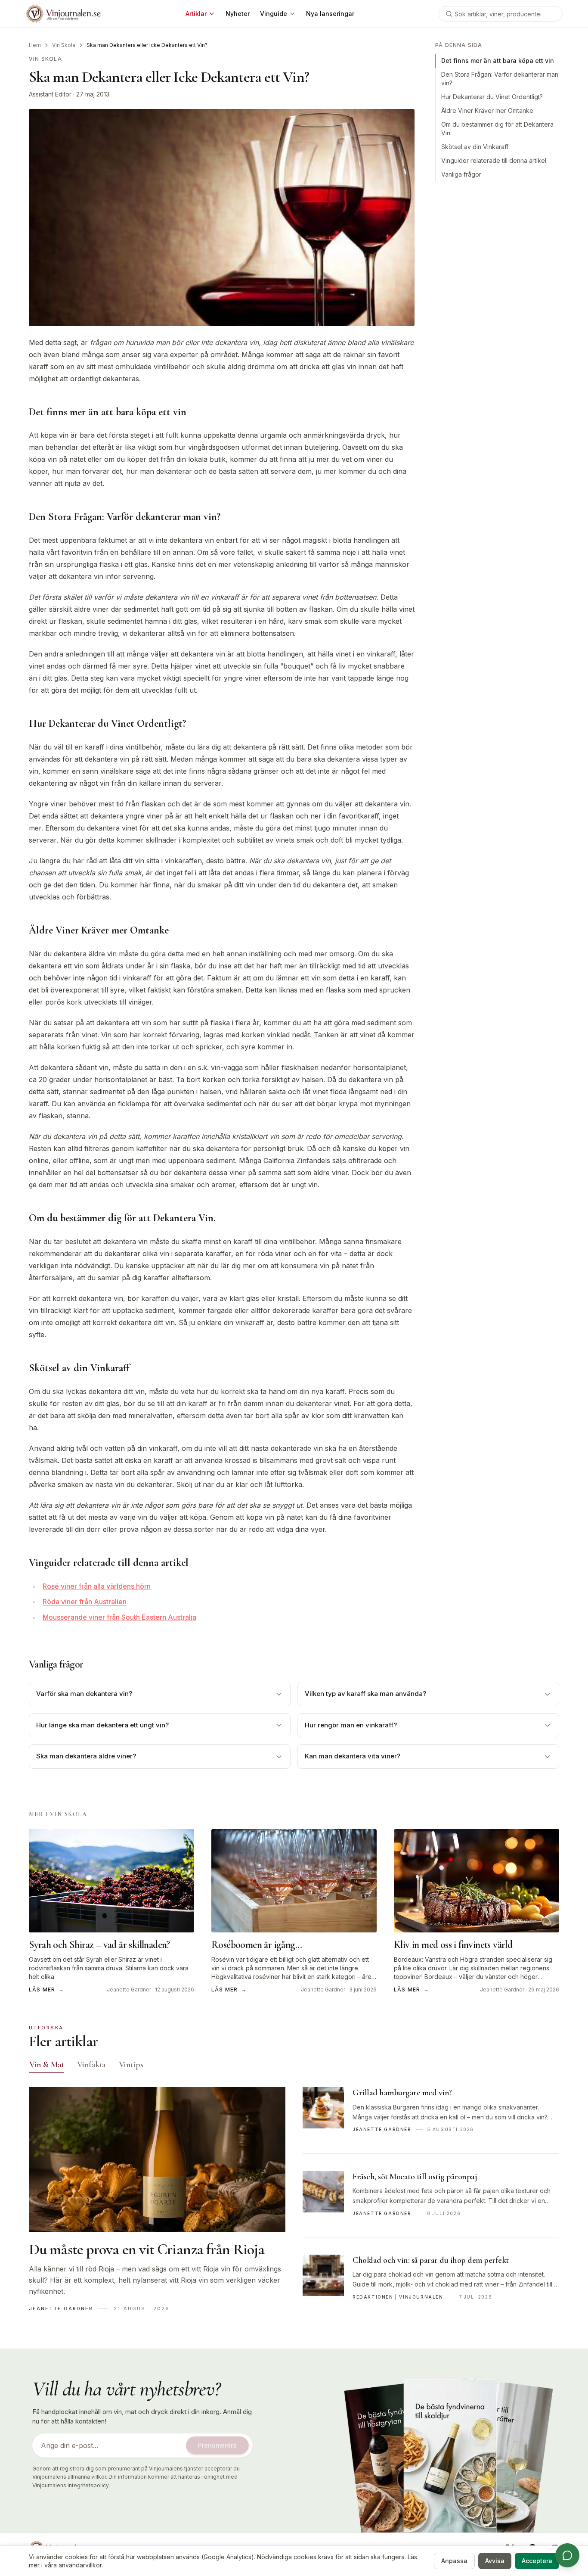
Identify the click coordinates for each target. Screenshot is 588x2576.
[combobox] (501, 14)
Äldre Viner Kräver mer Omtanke (487, 110)
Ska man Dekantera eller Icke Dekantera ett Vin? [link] (147, 45)
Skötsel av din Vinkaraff (475, 147)
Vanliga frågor (461, 174)
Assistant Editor (50, 94)
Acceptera (537, 2561)
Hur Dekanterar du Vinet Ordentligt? (492, 97)
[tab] (47, 2065)
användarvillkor (80, 2565)
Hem (35, 45)
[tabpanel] (294, 2204)
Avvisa (495, 2561)
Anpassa (454, 2561)
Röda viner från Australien (85, 1602)
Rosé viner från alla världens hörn (97, 1586)
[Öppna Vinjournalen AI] (567, 2555)
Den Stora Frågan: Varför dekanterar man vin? (500, 79)
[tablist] (294, 2066)
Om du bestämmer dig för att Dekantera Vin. (497, 129)
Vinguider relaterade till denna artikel (494, 160)
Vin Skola (64, 45)
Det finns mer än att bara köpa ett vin (498, 61)
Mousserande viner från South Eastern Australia (119, 1617)
